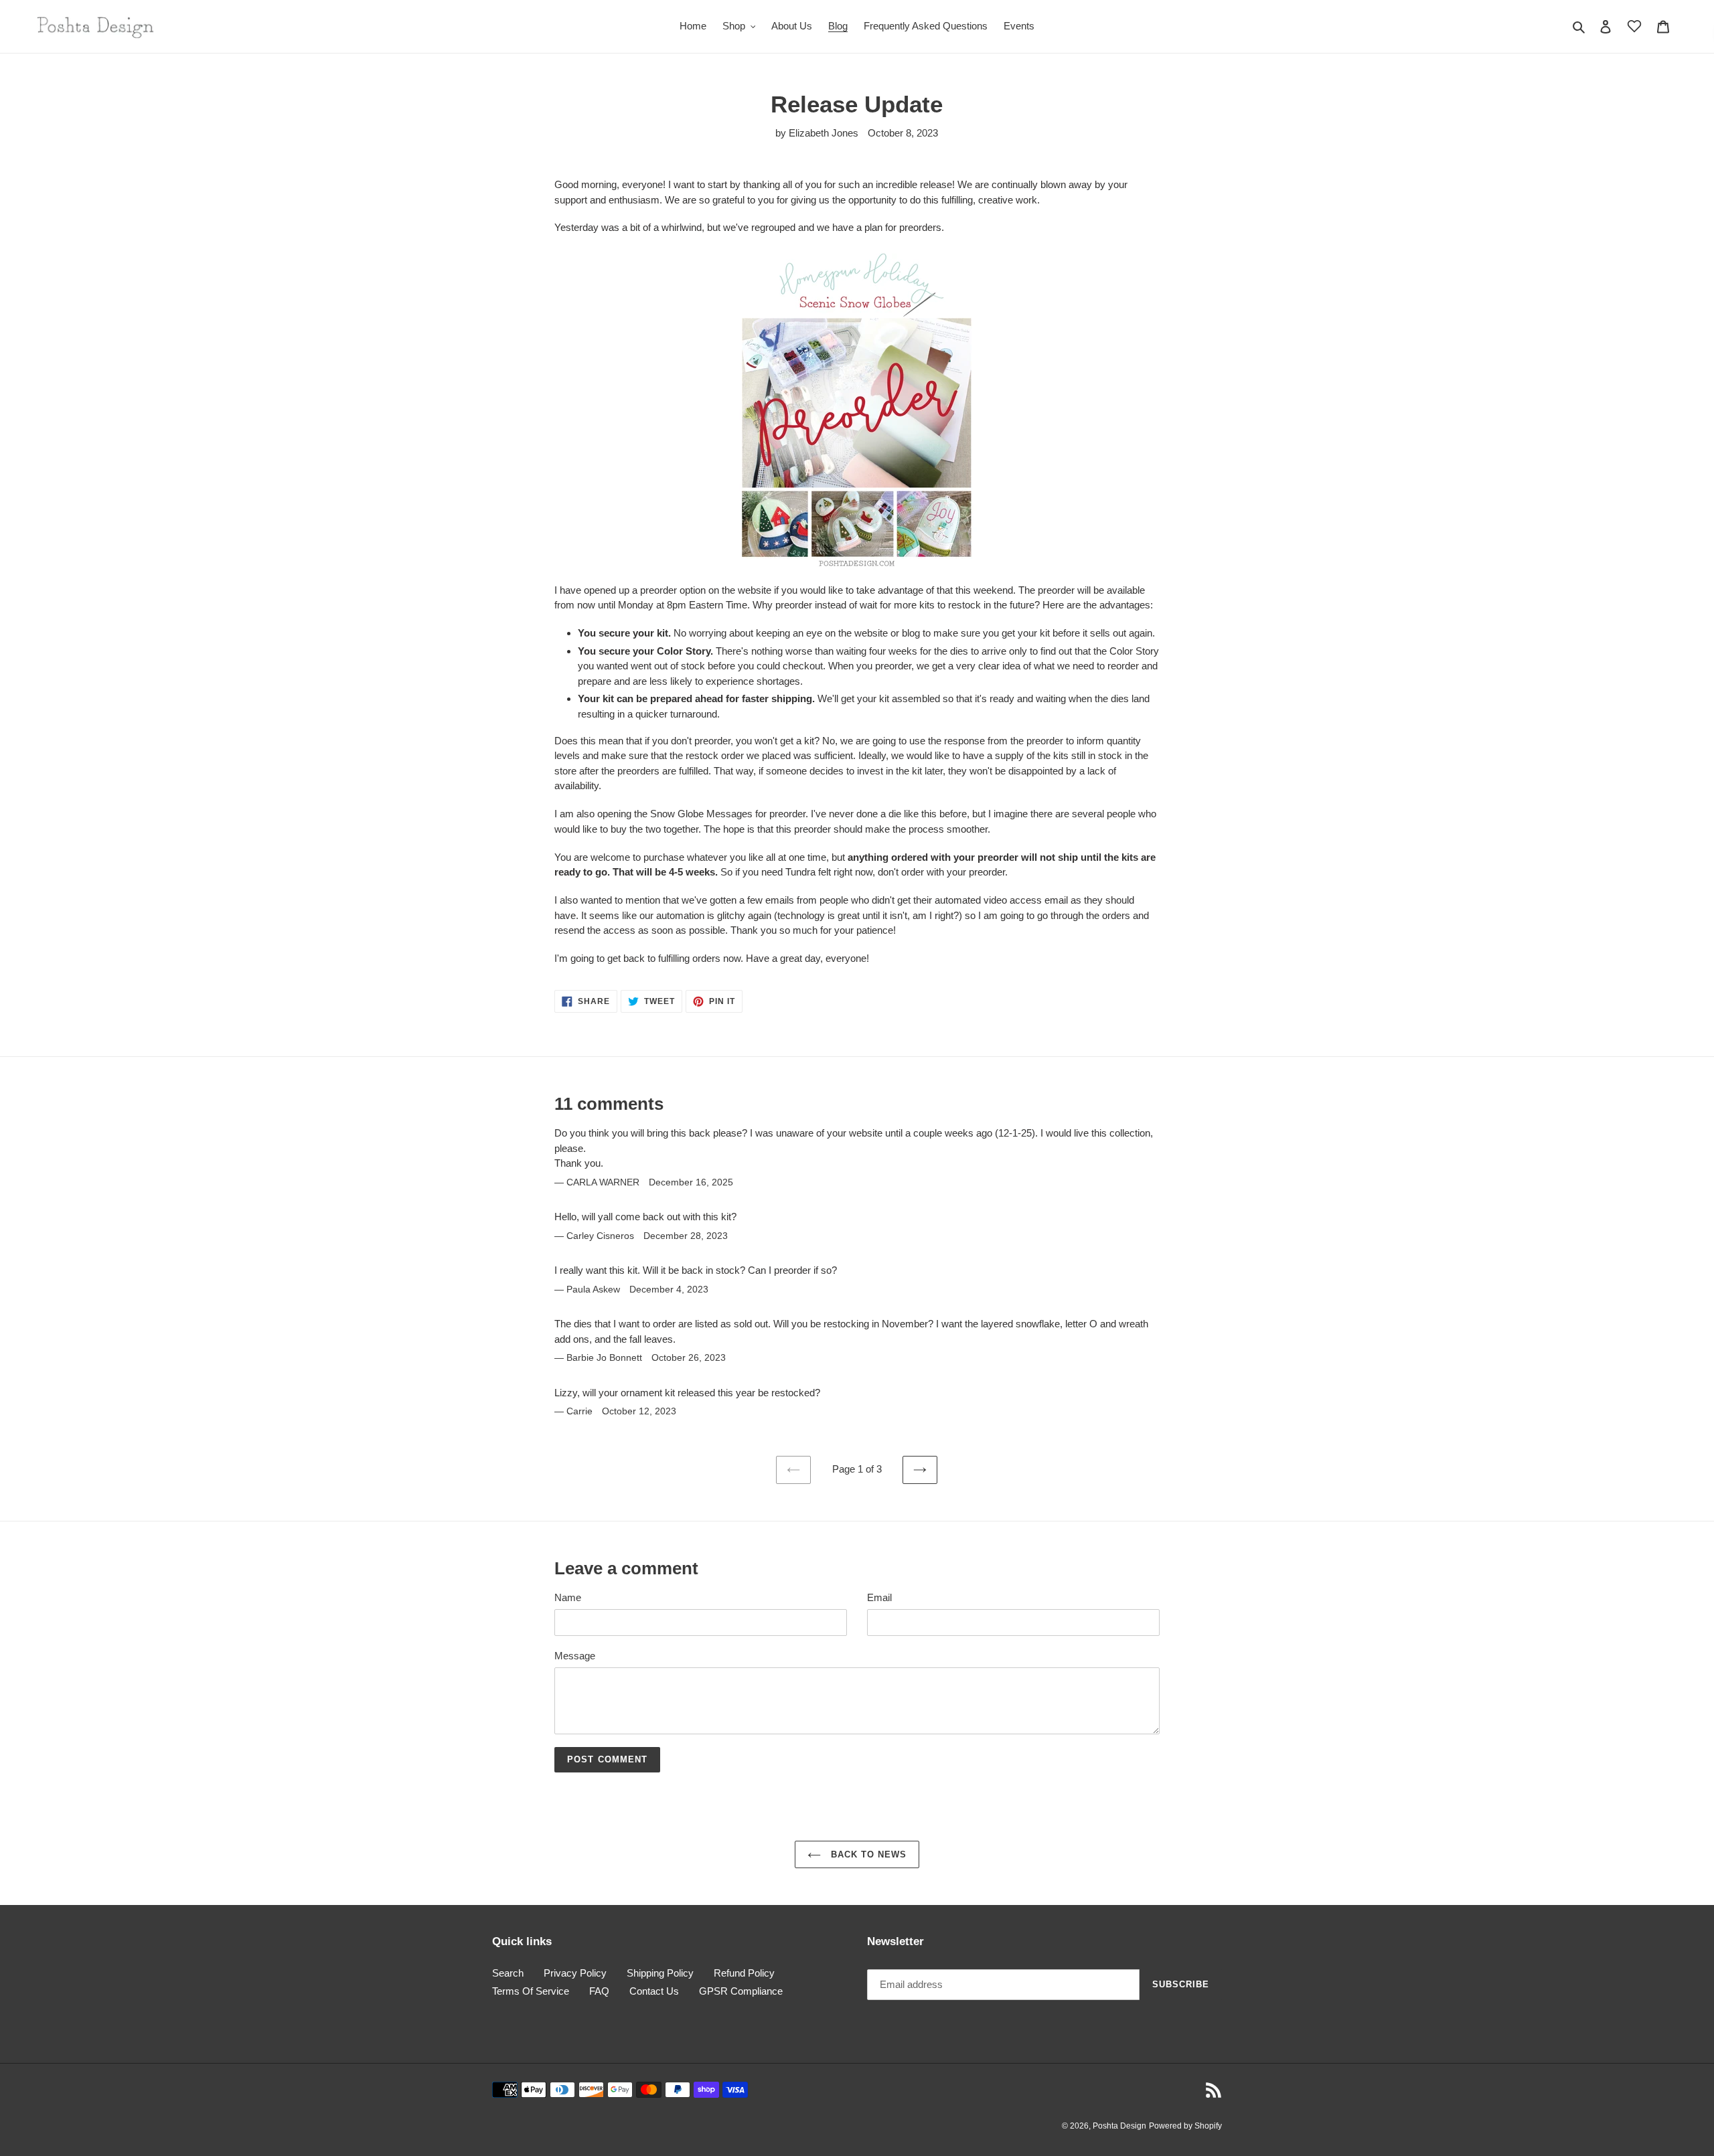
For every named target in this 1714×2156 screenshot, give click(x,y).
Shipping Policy (660, 1973)
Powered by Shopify (1185, 2126)
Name (568, 1597)
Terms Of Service (531, 1991)
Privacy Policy (575, 1973)
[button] (1634, 26)
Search (508, 1973)
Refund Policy (744, 1973)
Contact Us (654, 1991)
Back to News (867, 1854)
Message (575, 1656)
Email (879, 1597)
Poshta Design (1119, 2126)
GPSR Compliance (741, 1991)
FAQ (599, 1991)
